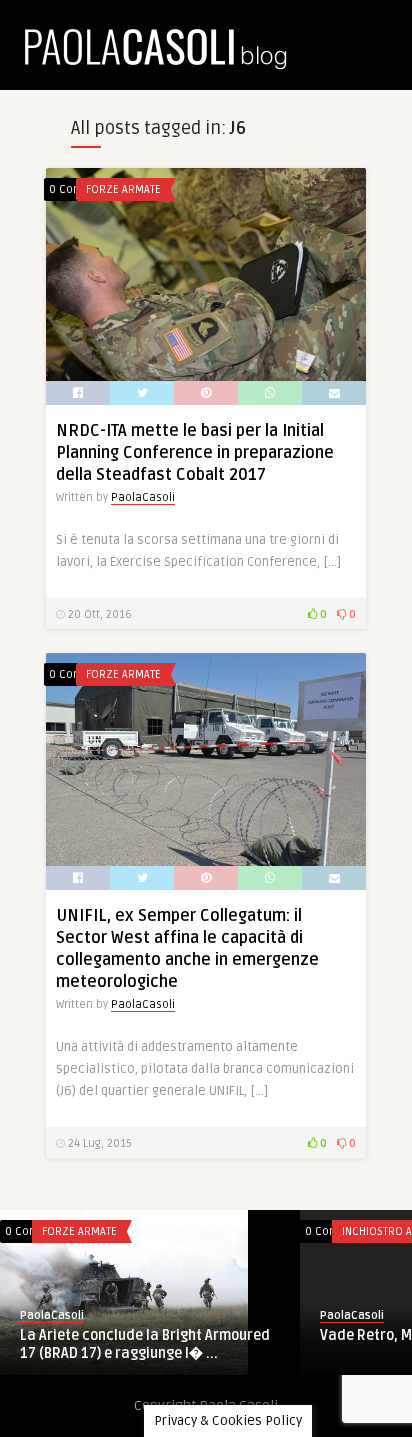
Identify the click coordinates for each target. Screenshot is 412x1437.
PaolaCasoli (143, 497)
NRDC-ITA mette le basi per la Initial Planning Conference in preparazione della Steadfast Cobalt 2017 (195, 453)
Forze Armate (123, 189)
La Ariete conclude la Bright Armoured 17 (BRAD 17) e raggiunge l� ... (145, 1344)
